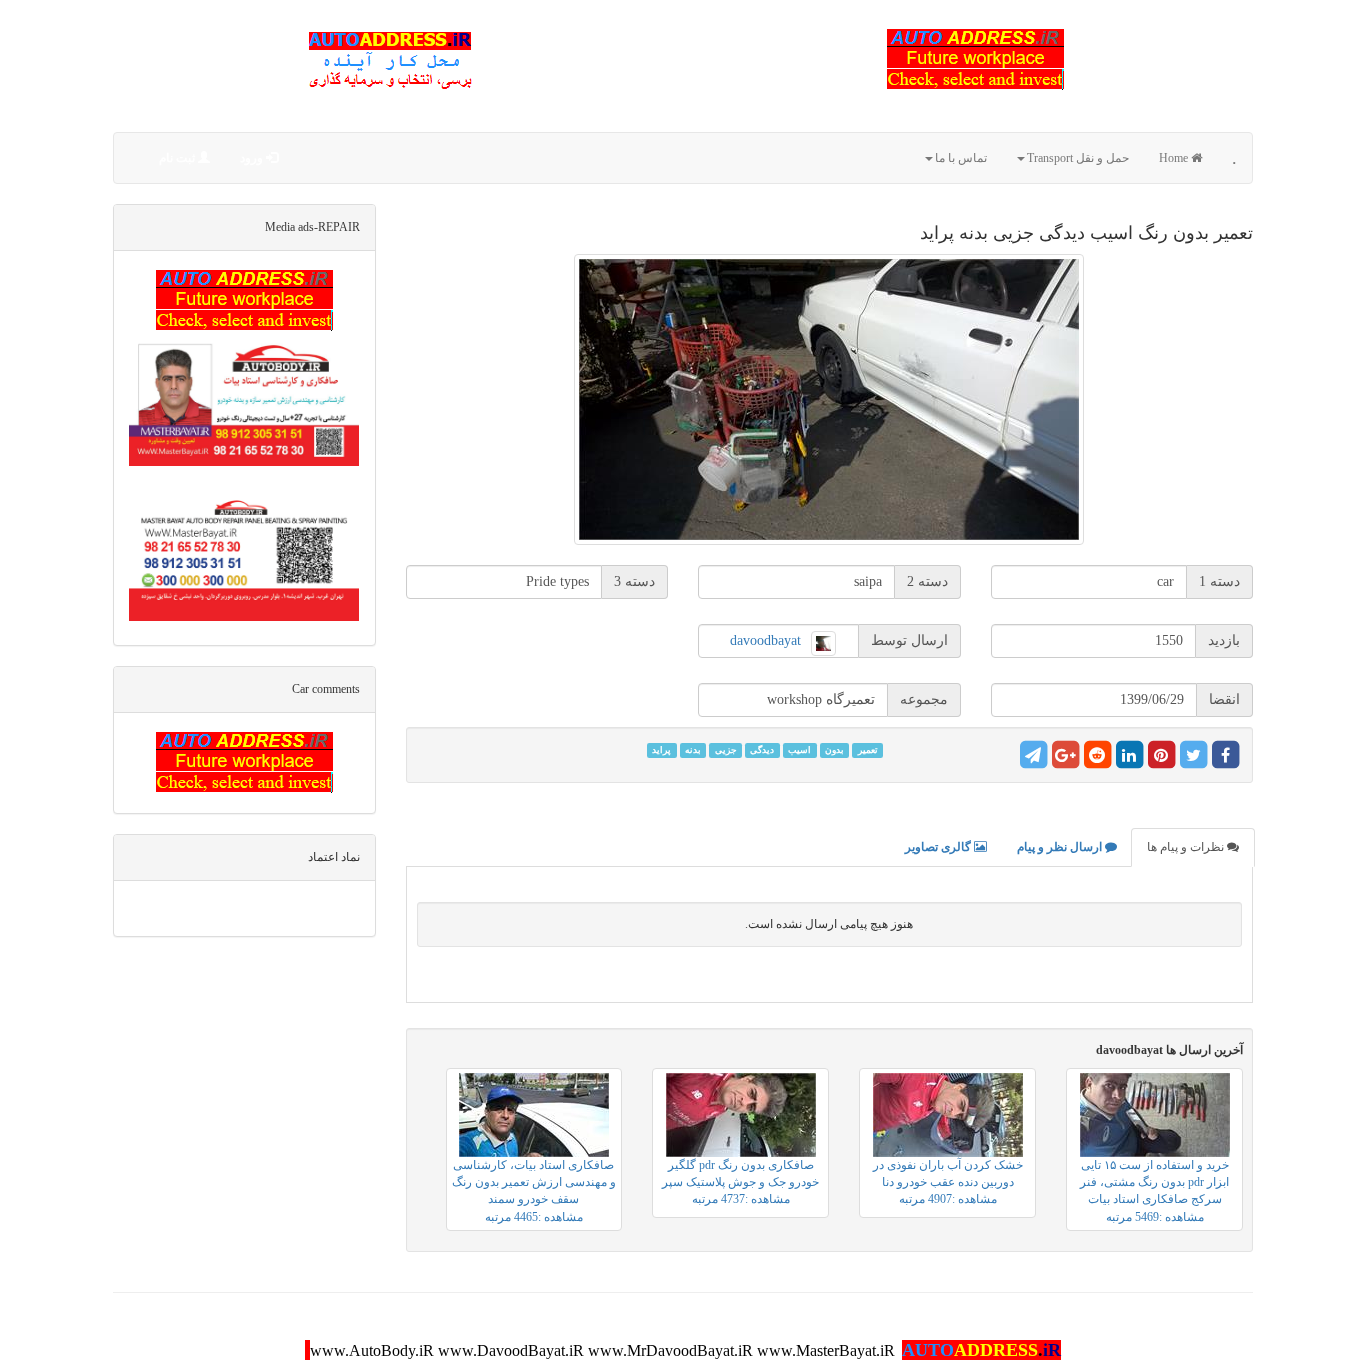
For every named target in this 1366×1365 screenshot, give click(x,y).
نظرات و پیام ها (1187, 847)
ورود (253, 158)
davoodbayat (765, 640)
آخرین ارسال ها (1169, 1050)
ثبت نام (178, 158)
